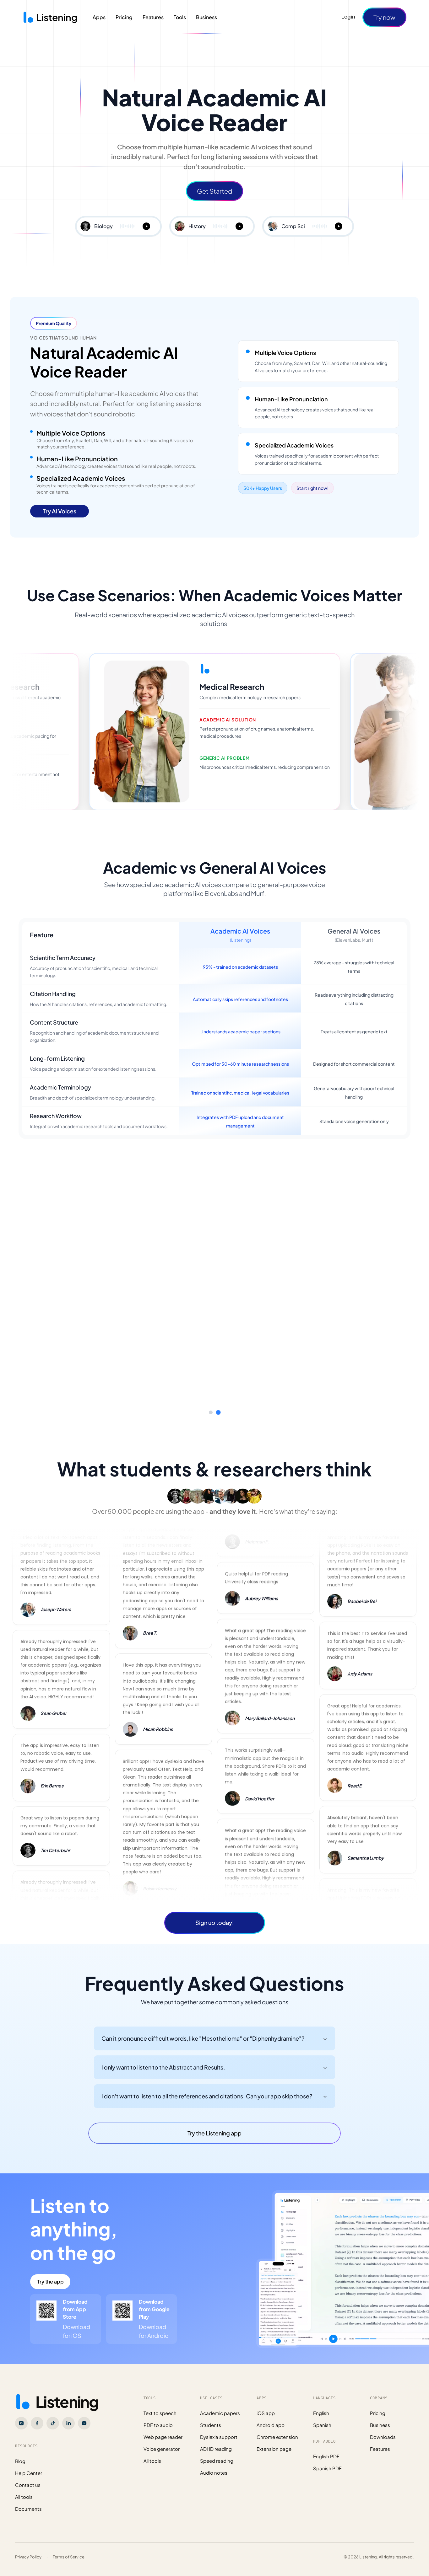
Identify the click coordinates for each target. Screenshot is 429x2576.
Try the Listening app (215, 2115)
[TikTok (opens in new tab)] (53, 2406)
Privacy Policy (28, 2539)
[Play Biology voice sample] (146, 226)
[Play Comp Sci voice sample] (339, 226)
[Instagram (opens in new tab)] (21, 2406)
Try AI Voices (60, 511)
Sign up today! (215, 1905)
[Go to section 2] (218, 1395)
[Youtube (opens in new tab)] (84, 2406)
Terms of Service (69, 2539)
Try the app (50, 2264)
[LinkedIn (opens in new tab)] (68, 2406)
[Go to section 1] (211, 1395)
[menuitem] (99, 17)
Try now (384, 17)
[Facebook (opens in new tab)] (37, 2406)
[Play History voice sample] (239, 226)
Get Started (215, 191)
